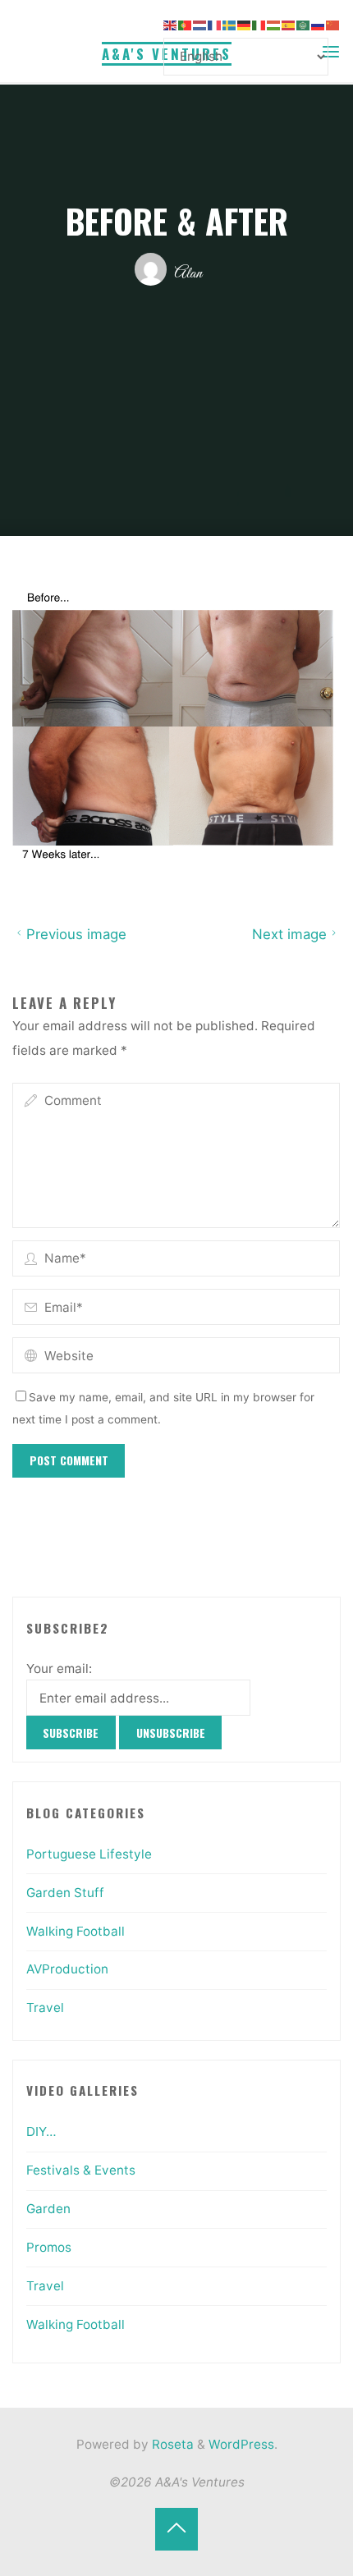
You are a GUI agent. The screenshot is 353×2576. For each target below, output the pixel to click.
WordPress (241, 2444)
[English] (171, 24)
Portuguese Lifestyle (89, 1854)
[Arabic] (304, 24)
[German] (245, 24)
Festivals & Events (81, 2170)
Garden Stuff (65, 1893)
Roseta (171, 2444)
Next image (289, 934)
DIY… (41, 2131)
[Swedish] (230, 24)
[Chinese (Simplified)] (333, 24)
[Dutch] (200, 24)
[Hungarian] (274, 24)
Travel (45, 2008)
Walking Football (76, 1931)
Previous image (76, 934)
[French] (215, 24)
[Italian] (259, 24)
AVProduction (67, 1969)
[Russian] (319, 24)
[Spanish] (289, 24)
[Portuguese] (186, 24)
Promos (49, 2247)
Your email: (59, 1668)
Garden (48, 2209)
